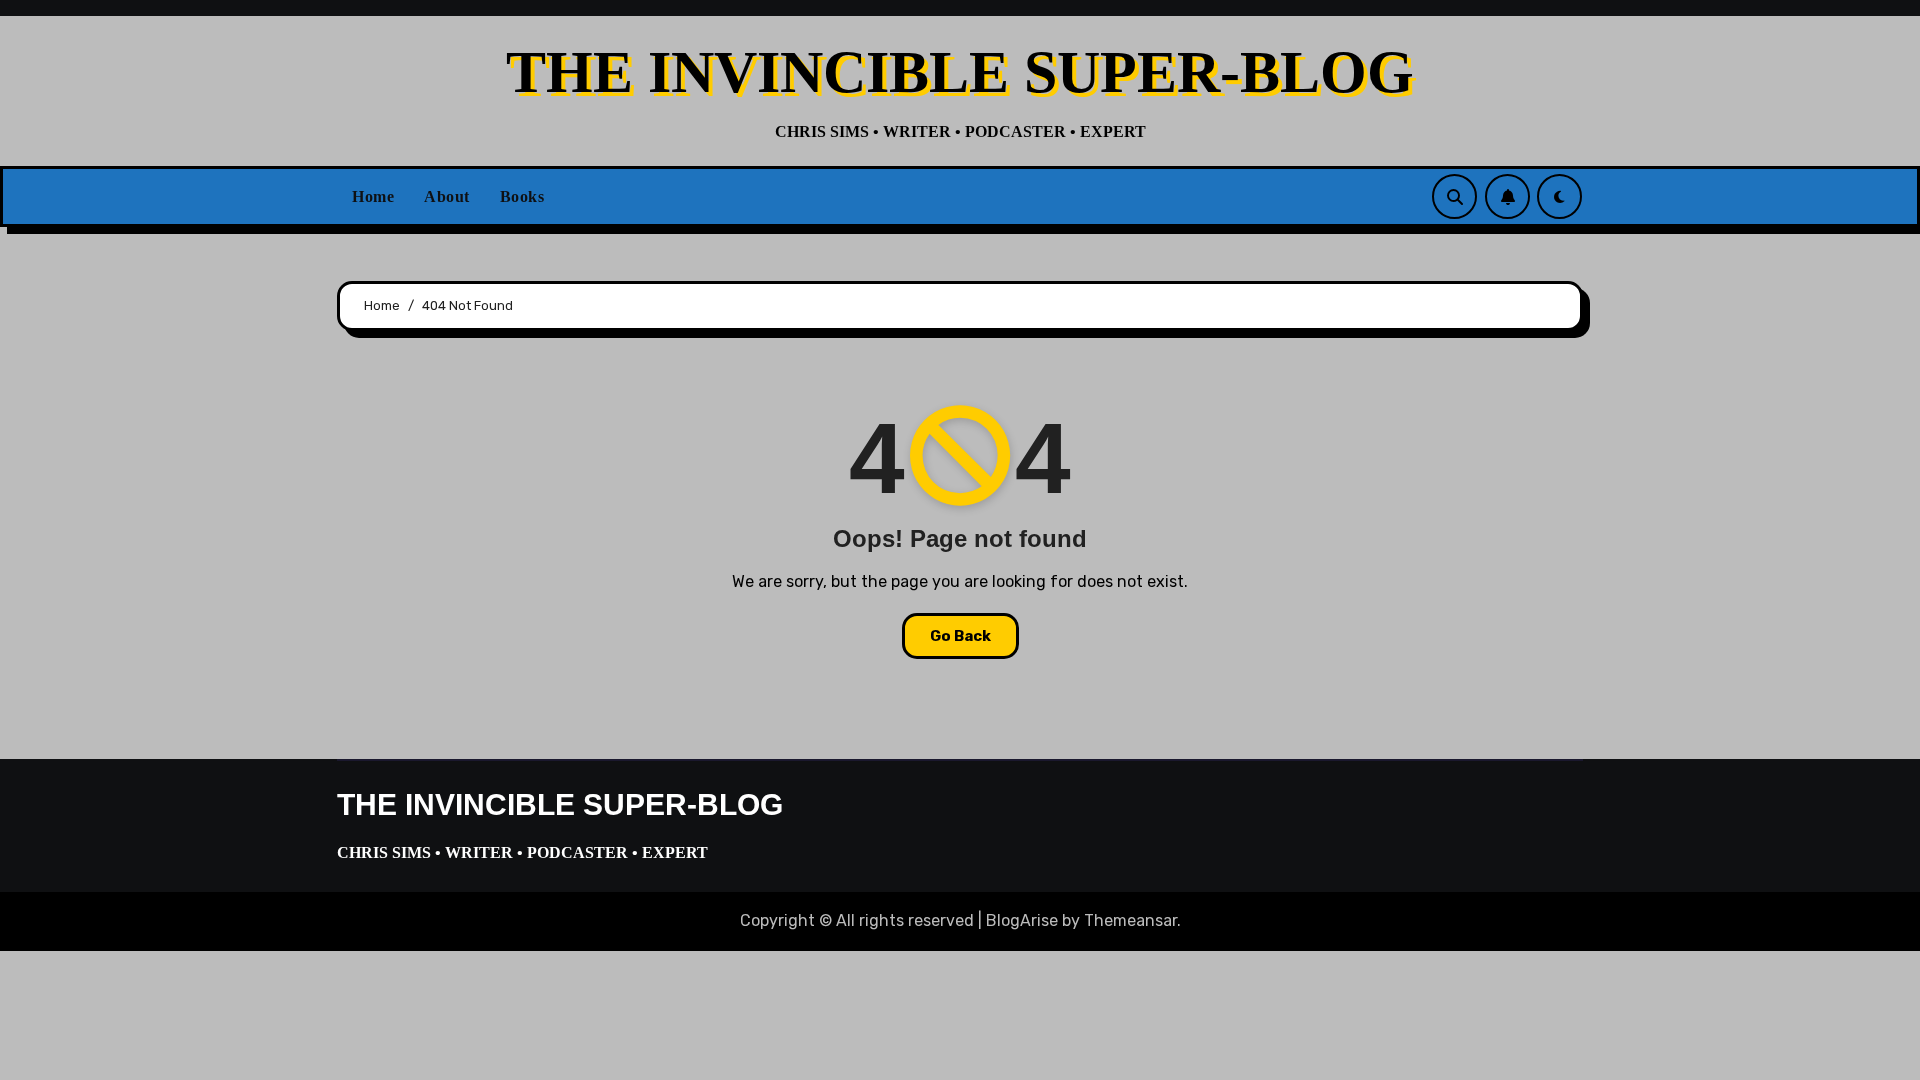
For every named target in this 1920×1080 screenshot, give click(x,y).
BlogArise (1022, 920)
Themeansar (1130, 920)
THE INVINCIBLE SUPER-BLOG (960, 72)
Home (373, 196)
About (447, 196)
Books (522, 196)
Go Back (960, 636)
